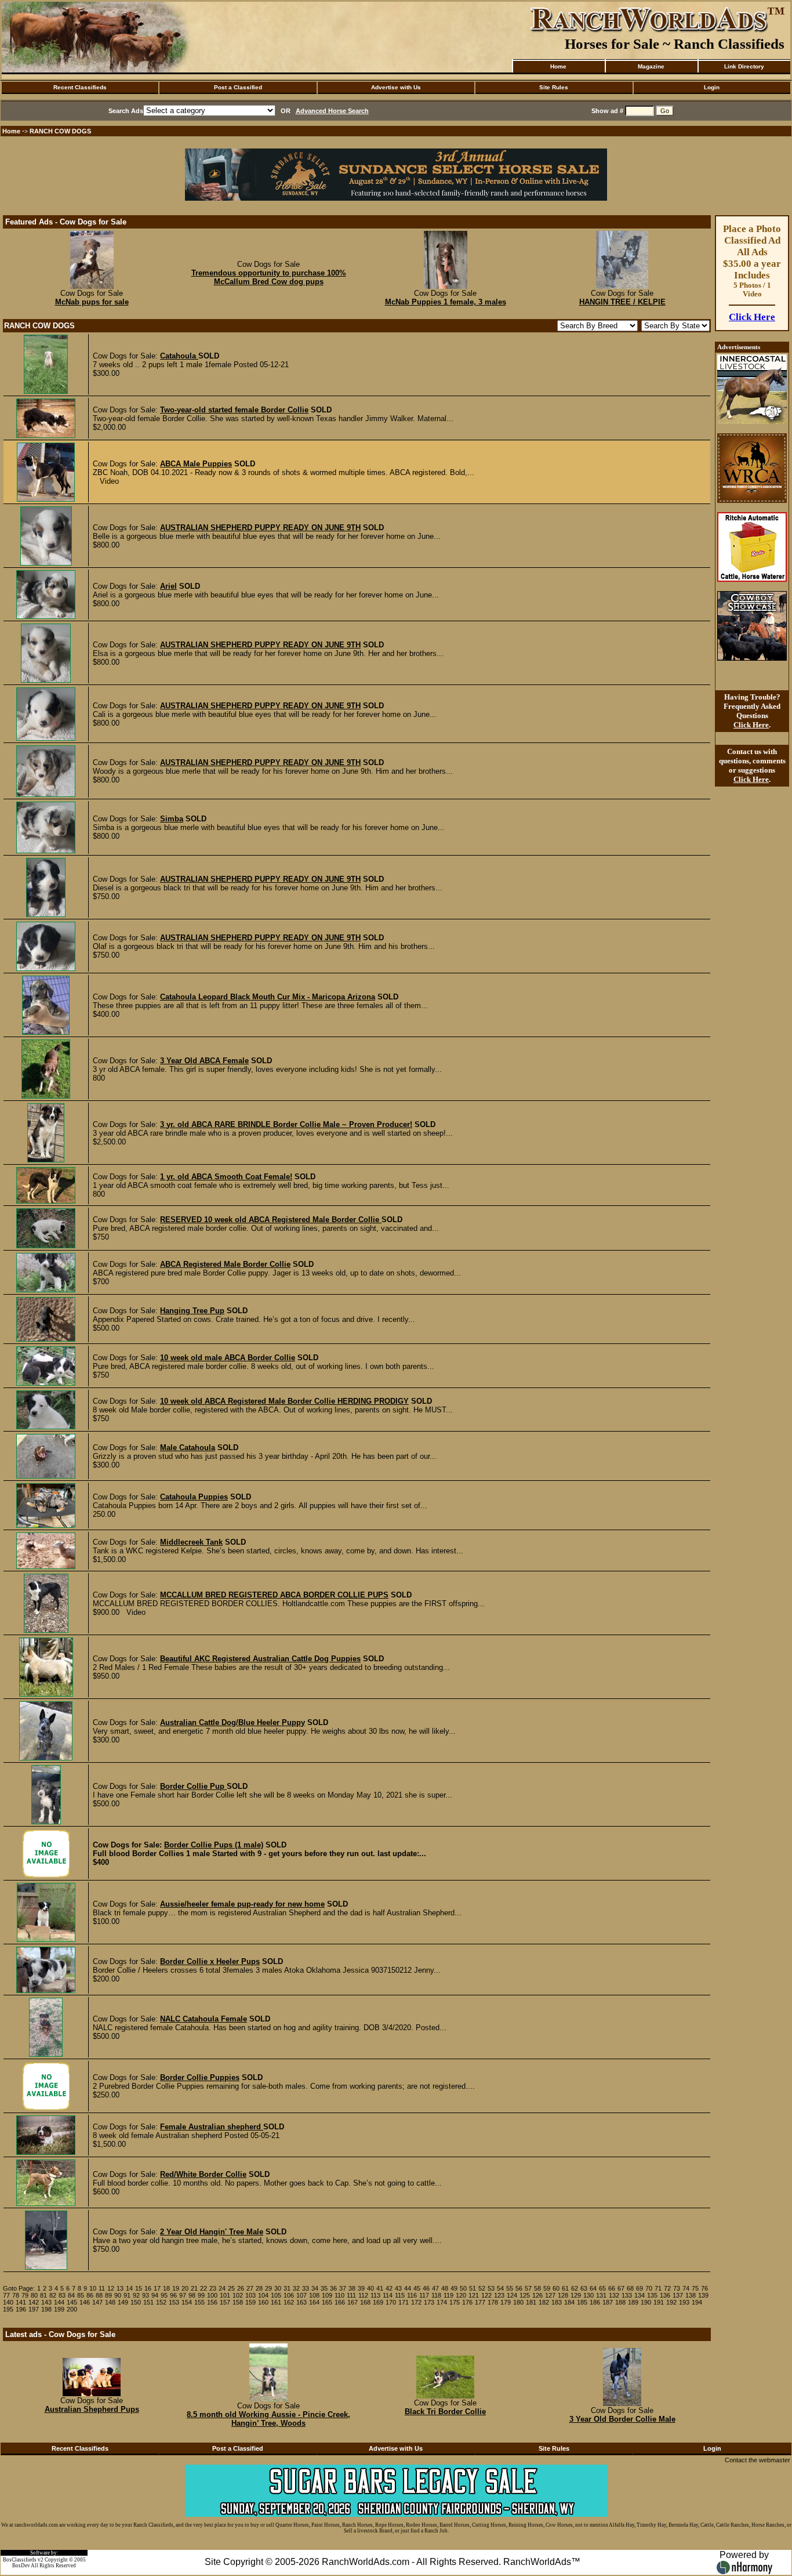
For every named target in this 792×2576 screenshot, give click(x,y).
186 (595, 2302)
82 (53, 2295)
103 (250, 2295)
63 (584, 2288)
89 (108, 2295)
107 (301, 2295)
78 (16, 2295)
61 (565, 2288)
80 (34, 2295)
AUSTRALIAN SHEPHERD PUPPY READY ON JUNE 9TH (260, 528)
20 (185, 2288)
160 (263, 2302)
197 (34, 2309)
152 (161, 2302)
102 (238, 2295)
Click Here (752, 317)
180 (518, 2302)
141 (21, 2302)
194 (697, 2302)
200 (72, 2309)
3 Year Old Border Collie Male (622, 2419)
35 (324, 2288)
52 (482, 2288)
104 (263, 2295)
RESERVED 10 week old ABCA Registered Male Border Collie (271, 1220)
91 (127, 2295)
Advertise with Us (396, 87)
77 (6, 2295)
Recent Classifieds (80, 87)
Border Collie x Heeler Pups (210, 1961)
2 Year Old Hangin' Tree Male (212, 2232)
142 (34, 2302)
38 (352, 2288)
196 (21, 2309)
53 (491, 2288)
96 (173, 2295)
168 (365, 2302)
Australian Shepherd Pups (92, 2409)
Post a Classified (238, 87)
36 (333, 2288)
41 (380, 2288)
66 (612, 2288)
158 (238, 2302)
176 (467, 2302)
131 (601, 2295)
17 (157, 2288)
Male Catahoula (188, 1448)
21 (194, 2288)
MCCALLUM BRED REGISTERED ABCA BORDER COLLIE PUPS (274, 1595)
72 (667, 2288)
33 (306, 2288)
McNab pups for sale (92, 302)
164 (314, 2302)
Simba (172, 819)
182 (544, 2302)
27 (250, 2288)
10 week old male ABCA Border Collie (228, 1358)
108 (314, 2295)
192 (671, 2302)
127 (550, 2295)
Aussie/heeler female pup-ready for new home (242, 1904)
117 (424, 2295)
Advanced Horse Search (332, 111)
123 (499, 2295)
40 (370, 2288)
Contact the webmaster (758, 2460)
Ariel (168, 586)
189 (633, 2302)
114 (388, 2295)
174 (442, 2302)
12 (111, 2288)
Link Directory (744, 66)
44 (408, 2288)
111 (351, 2295)
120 (461, 2295)
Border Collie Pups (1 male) (214, 1845)
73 (677, 2288)
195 (8, 2309)
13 (120, 2288)
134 (640, 2295)
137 (678, 2295)
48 (445, 2288)
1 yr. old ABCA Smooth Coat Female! (226, 1177)
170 (391, 2302)
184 (569, 2302)
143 (46, 2302)
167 (353, 2302)
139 (703, 2295)
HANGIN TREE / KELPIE (622, 302)
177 (480, 2302)
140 (8, 2302)
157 (225, 2302)
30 (278, 2288)
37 (343, 2288)
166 (340, 2302)
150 (136, 2302)
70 (649, 2288)
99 (201, 2295)
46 (426, 2288)
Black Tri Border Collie (445, 2412)
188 (620, 2302)
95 (164, 2295)
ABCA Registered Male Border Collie (225, 1264)
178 (493, 2302)
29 (268, 2288)
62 (575, 2288)
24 (222, 2288)
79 (25, 2295)
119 (448, 2295)
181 (531, 2302)
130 (588, 2295)
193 (684, 2302)
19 (176, 2288)
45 (417, 2288)
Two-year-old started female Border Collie (234, 410)
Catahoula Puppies (194, 1497)
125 (525, 2295)
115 (400, 2295)
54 (500, 2288)
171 (404, 2302)
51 (473, 2288)
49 (454, 2288)
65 (602, 2288)
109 (327, 2295)
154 (187, 2302)
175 (455, 2302)
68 (630, 2288)
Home (558, 66)
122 (486, 2295)
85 (81, 2295)
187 (608, 2302)
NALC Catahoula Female (204, 2019)
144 (59, 2302)
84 (71, 2295)
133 (627, 2295)
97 (183, 2295)
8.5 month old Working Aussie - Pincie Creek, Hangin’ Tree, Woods (268, 2419)
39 (361, 2288)
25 (231, 2288)
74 (686, 2288)
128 (563, 2295)
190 (646, 2302)
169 (378, 2302)
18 (166, 2288)
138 (691, 2295)
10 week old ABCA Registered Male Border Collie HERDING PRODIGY (284, 1401)
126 (537, 2295)
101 (225, 2295)
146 (85, 2302)
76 (704, 2288)
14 (129, 2288)
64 (593, 2288)
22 (204, 2288)
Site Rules (554, 87)
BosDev (21, 2566)
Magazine (651, 66)
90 (118, 2295)
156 (212, 2302)
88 (99, 2295)
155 (199, 2302)
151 (148, 2302)
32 (296, 2288)
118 (436, 2295)
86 (90, 2295)
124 (512, 2295)
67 (621, 2288)
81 (43, 2295)
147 (97, 2302)
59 (547, 2288)
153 (174, 2302)
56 (519, 2288)
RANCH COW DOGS (60, 131)
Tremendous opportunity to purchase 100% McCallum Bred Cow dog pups (269, 277)
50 (463, 2288)
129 (576, 2295)
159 (250, 2302)
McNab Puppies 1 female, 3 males (446, 302)
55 (510, 2288)
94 (155, 2295)
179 (506, 2302)
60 (556, 2288)
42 (389, 2288)
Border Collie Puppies (200, 2077)
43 (398, 2288)
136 (665, 2295)
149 (123, 2302)
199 (59, 2309)
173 (429, 2302)
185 (582, 2302)
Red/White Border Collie (203, 2174)
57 (528, 2288)
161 (276, 2302)
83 (62, 2295)
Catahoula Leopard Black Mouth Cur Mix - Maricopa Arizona (268, 997)
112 (363, 2295)
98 (192, 2295)
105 (276, 2295)
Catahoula (179, 356)
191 (659, 2302)
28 (259, 2288)
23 (213, 2288)
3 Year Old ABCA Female (204, 1061)
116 (412, 2295)
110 (339, 2295)
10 (93, 2288)
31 (287, 2288)
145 (72, 2302)
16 (148, 2288)
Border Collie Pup (193, 1786)
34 (315, 2288)
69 (640, 2288)
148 (110, 2302)
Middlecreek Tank (191, 1542)
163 (301, 2302)
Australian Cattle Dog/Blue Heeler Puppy (232, 1722)
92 (136, 2295)
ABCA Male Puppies (196, 464)
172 (416, 2302)
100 (212, 2295)
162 (289, 2302)
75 (695, 2288)
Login (712, 87)
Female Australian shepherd (212, 2127)
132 (614, 2295)
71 (658, 2288)
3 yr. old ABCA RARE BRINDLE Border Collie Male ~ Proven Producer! (286, 1124)
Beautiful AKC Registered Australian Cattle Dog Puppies (260, 1659)
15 (139, 2288)
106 (289, 2295)
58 (537, 2288)
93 (146, 2295)
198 (46, 2309)
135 (652, 2295)
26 (241, 2288)
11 (102, 2288)
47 (435, 2288)
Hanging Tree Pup (192, 1311)
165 (327, 2302)
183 (557, 2302)
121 (474, 2295)
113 (375, 2295)
